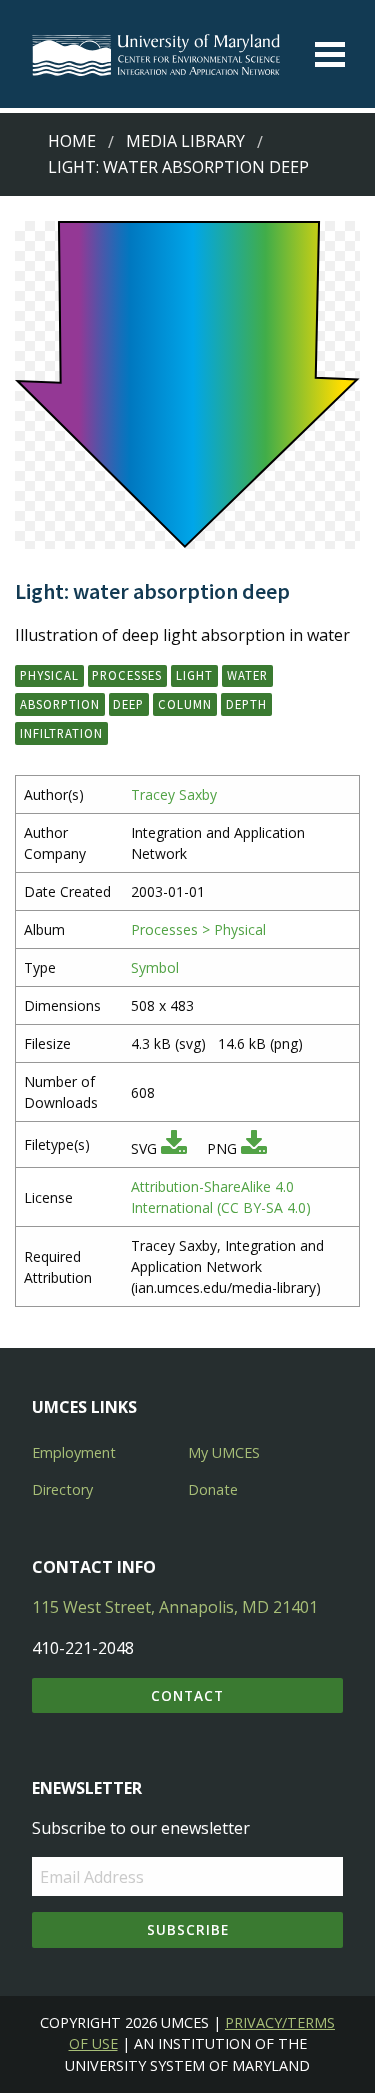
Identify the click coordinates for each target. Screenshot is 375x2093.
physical (49, 675)
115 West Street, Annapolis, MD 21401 (175, 1607)
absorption (60, 704)
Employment (74, 1452)
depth (246, 704)
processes (127, 675)
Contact (187, 1695)
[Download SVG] (174, 1148)
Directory (62, 1489)
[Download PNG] (254, 1148)
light (194, 675)
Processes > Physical (198, 929)
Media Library (185, 141)
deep (128, 704)
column (185, 704)
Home (72, 141)
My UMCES (224, 1452)
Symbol (155, 967)
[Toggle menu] (330, 54)
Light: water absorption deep (178, 167)
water (247, 675)
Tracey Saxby (174, 794)
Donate (213, 1489)
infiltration (61, 733)
